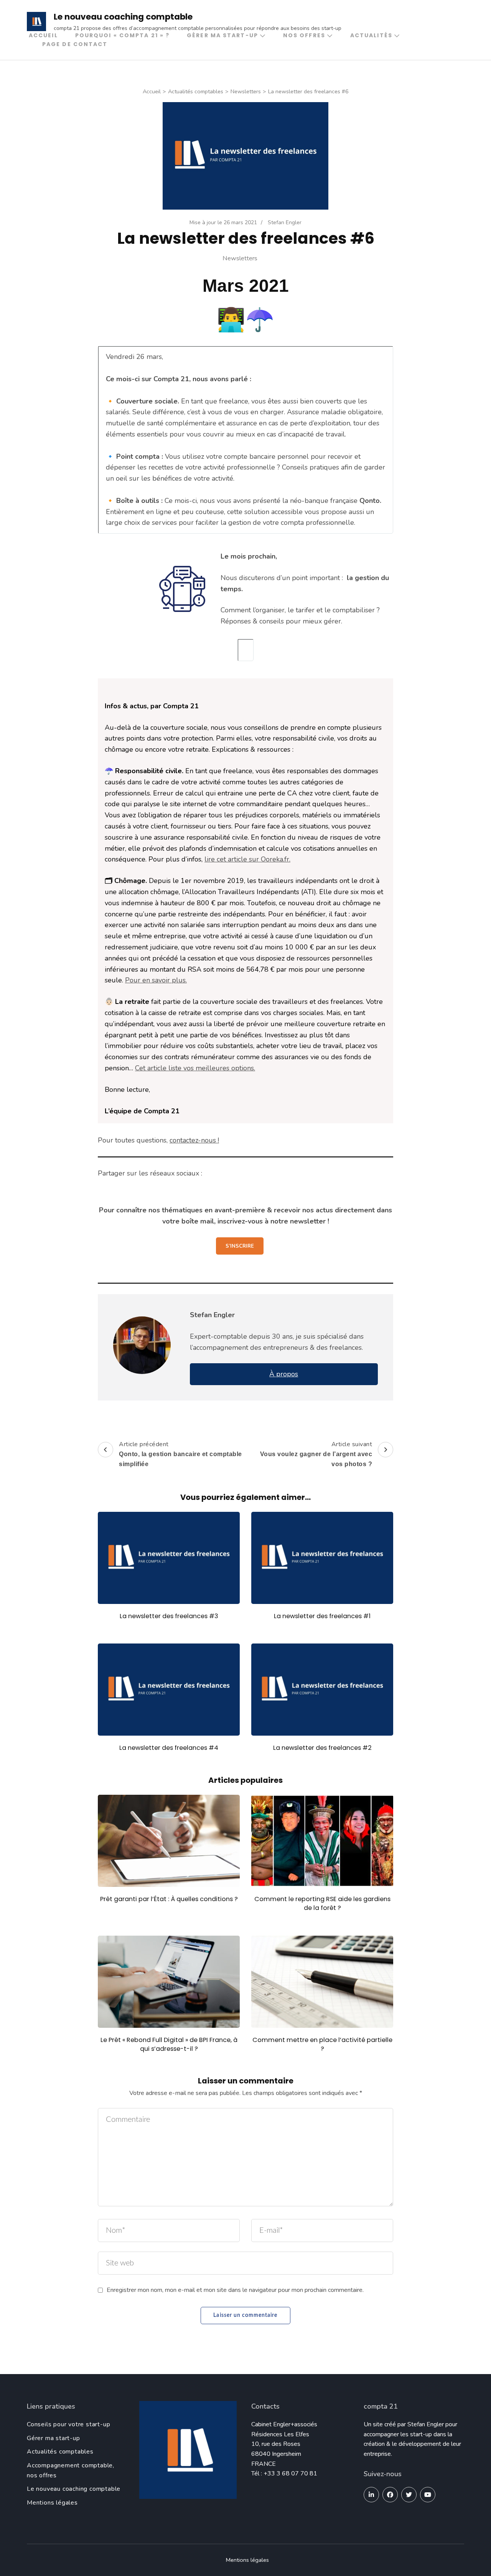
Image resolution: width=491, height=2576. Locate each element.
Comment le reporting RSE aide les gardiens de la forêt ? (322, 1903)
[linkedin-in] (371, 2495)
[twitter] (409, 2495)
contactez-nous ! (194, 1140)
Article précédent (180, 1454)
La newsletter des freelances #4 (169, 1748)
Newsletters (240, 258)
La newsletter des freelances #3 (169, 1616)
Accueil (43, 35)
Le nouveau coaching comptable (123, 17)
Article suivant (316, 1454)
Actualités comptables (60, 2452)
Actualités (371, 35)
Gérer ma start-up (222, 35)
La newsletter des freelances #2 (322, 1748)
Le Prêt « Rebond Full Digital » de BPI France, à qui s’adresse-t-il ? (169, 2044)
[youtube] (428, 2495)
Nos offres (304, 35)
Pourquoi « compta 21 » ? (122, 35)
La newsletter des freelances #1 (322, 1616)
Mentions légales (52, 2503)
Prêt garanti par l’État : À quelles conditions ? (169, 1899)
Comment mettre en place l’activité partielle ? (322, 2044)
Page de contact (75, 44)
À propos (284, 1374)
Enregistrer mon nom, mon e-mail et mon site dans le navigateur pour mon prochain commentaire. (235, 2290)
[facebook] (390, 2495)
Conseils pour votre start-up (68, 2424)
